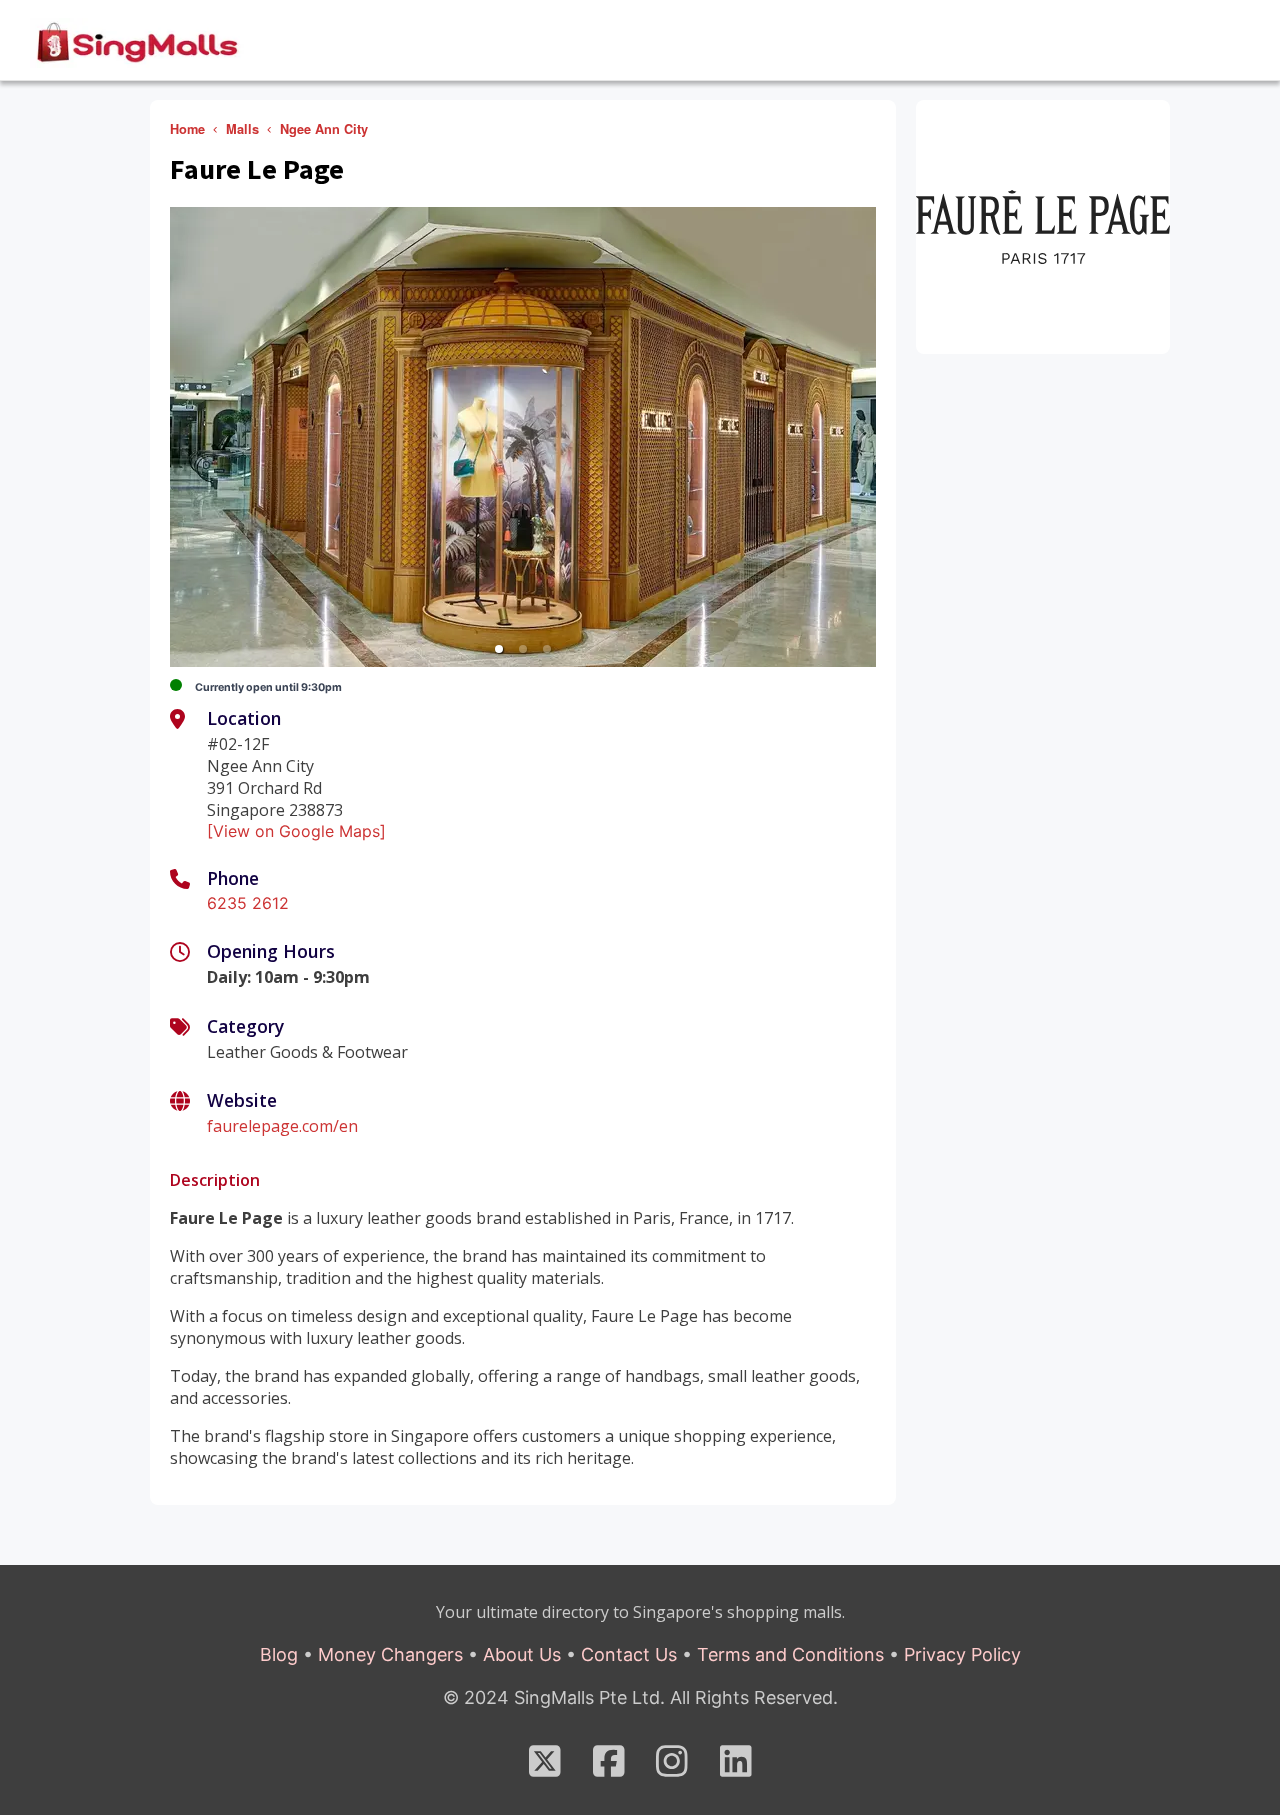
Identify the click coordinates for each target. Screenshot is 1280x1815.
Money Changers (390, 1654)
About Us (522, 1654)
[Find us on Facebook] (609, 1767)
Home (187, 129)
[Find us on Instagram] (672, 1767)
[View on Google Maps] (296, 831)
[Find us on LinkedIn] (736, 1767)
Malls (242, 129)
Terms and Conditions (790, 1654)
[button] (499, 649)
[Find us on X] (545, 1767)
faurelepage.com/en (282, 1126)
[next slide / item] (862, 437)
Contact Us (629, 1654)
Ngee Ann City (324, 129)
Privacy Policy (962, 1654)
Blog (279, 1654)
